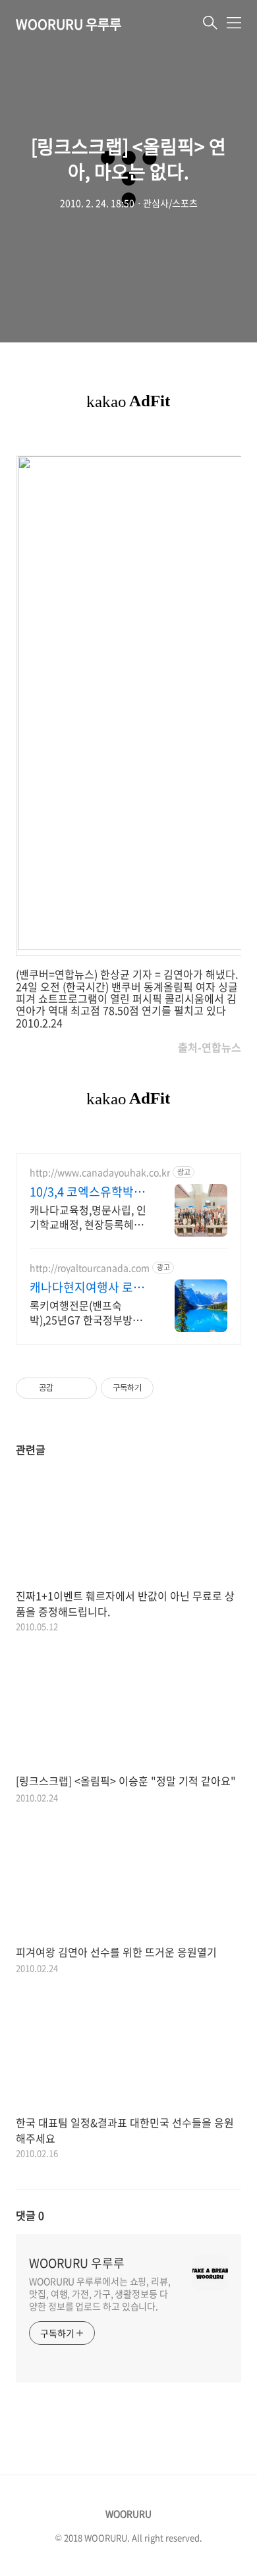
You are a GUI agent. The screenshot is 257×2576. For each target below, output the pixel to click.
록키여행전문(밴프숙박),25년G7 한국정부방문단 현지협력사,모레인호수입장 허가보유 (87, 1312)
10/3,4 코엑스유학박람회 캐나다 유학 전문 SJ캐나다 (87, 1192)
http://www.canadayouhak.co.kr (100, 1172)
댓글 (30, 2215)
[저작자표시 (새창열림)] (159, 1388)
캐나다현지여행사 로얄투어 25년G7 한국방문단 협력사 (87, 1287)
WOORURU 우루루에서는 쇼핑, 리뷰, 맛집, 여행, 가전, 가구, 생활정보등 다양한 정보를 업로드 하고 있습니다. (100, 2294)
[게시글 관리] (82, 1388)
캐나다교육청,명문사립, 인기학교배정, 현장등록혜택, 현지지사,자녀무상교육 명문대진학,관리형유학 (88, 1217)
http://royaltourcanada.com (90, 1268)
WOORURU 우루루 (69, 24)
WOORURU (128, 2513)
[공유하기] (66, 1388)
